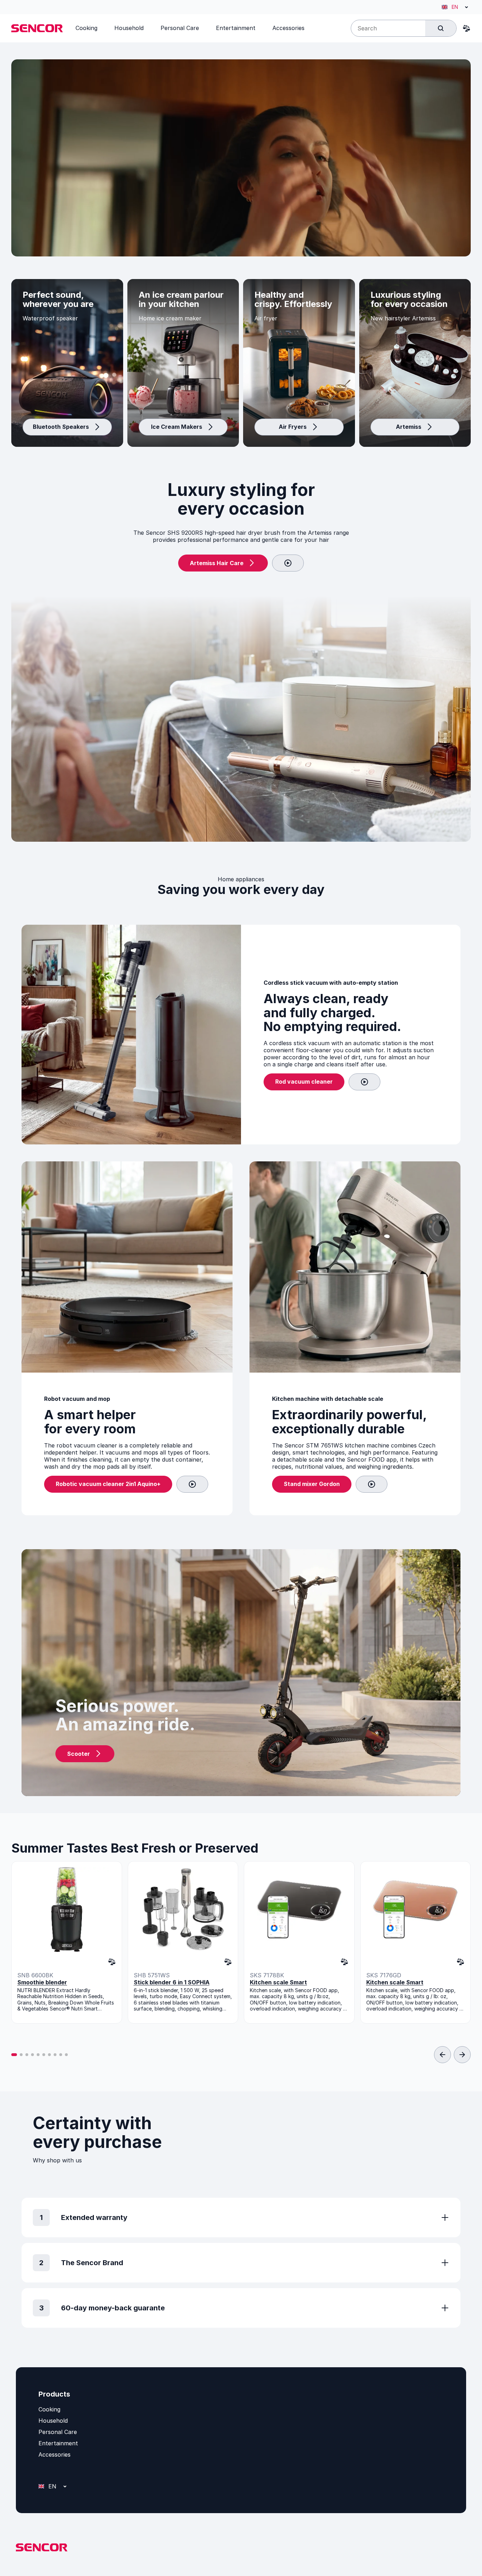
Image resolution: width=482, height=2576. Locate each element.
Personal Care (58, 2432)
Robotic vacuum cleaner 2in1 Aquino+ (108, 1484)
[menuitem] (86, 28)
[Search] (441, 28)
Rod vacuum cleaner (304, 1082)
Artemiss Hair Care (217, 563)
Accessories (55, 2454)
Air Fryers (293, 427)
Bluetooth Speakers (61, 427)
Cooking (49, 2409)
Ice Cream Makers (177, 427)
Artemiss (409, 427)
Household (53, 2421)
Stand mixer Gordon (312, 1484)
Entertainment (58, 2443)
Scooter (79, 1754)
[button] (14, 2055)
